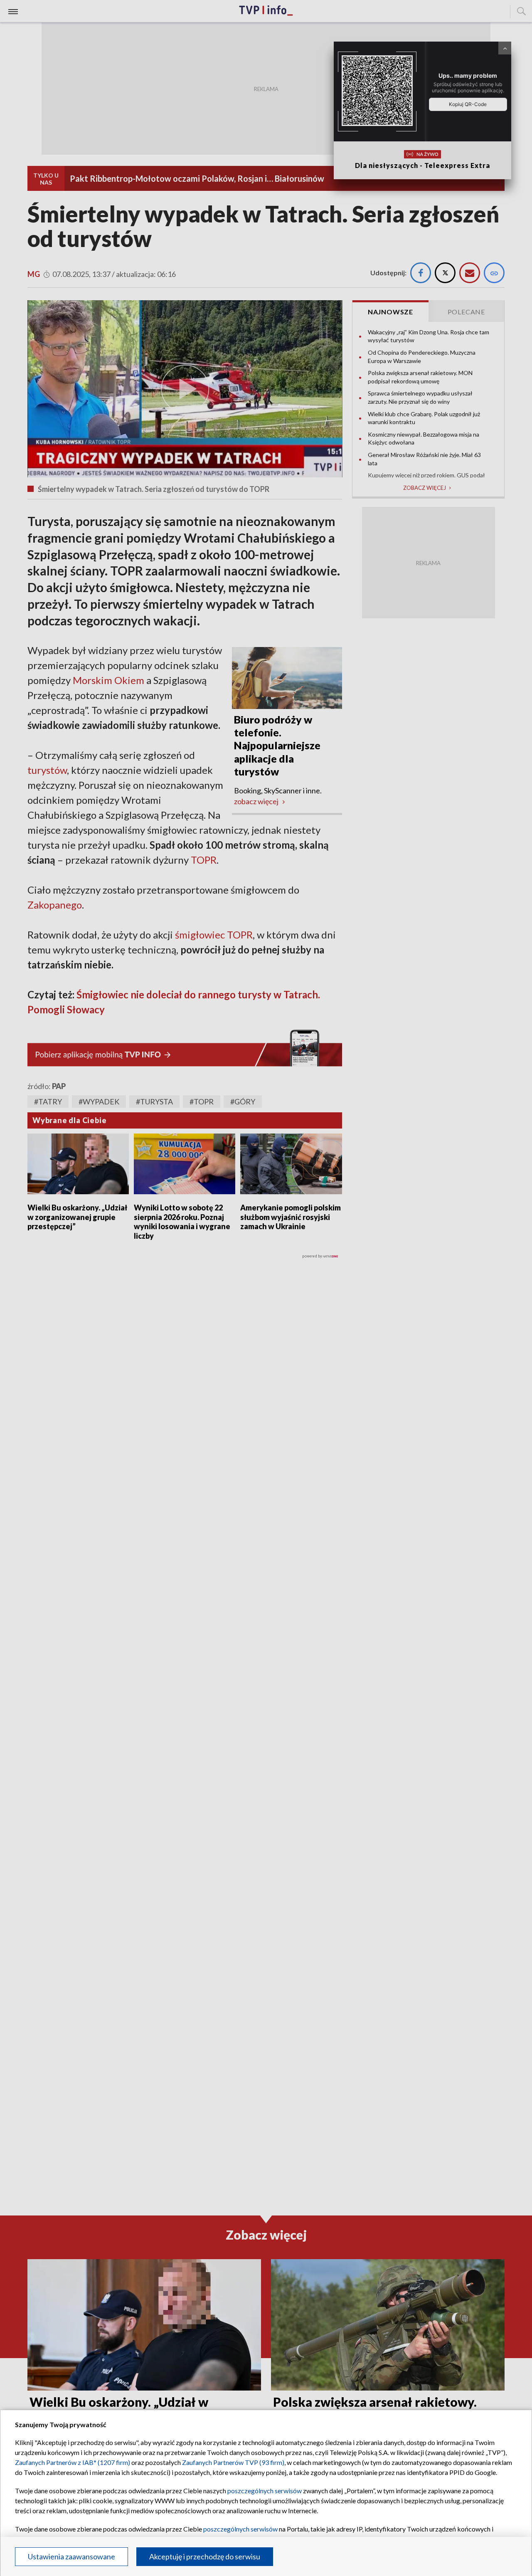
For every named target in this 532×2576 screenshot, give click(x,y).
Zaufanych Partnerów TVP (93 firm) (233, 2462)
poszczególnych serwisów (265, 2491)
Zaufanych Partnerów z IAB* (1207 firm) (73, 2462)
